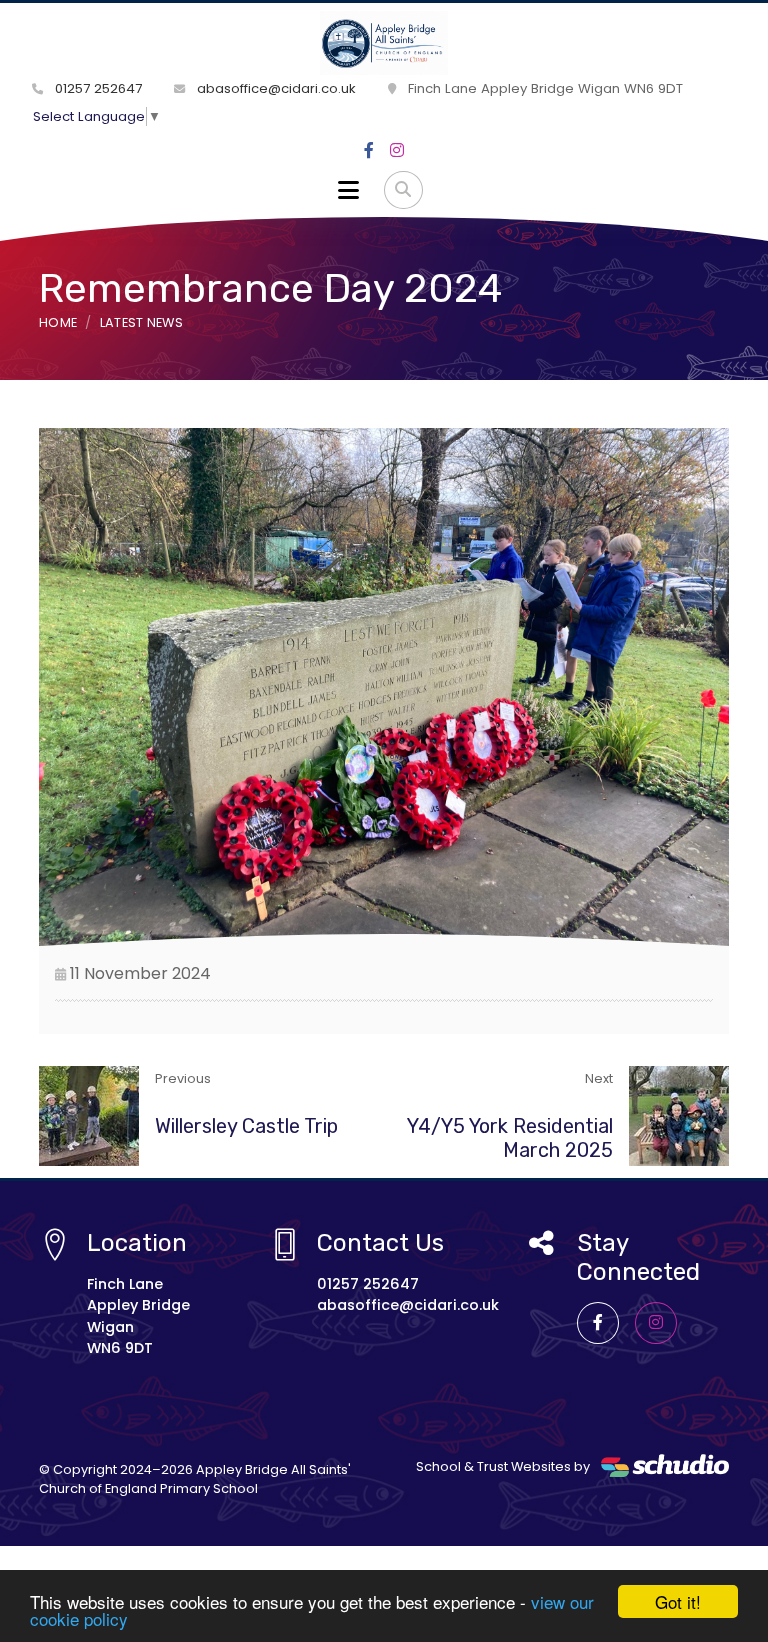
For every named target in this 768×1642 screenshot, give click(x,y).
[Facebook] (369, 151)
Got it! (678, 1601)
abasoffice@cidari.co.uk (274, 88)
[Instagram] (397, 151)
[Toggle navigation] (348, 190)
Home (58, 322)
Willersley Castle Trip (246, 1126)
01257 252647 (96, 88)
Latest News (142, 322)
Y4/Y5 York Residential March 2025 (510, 1138)
